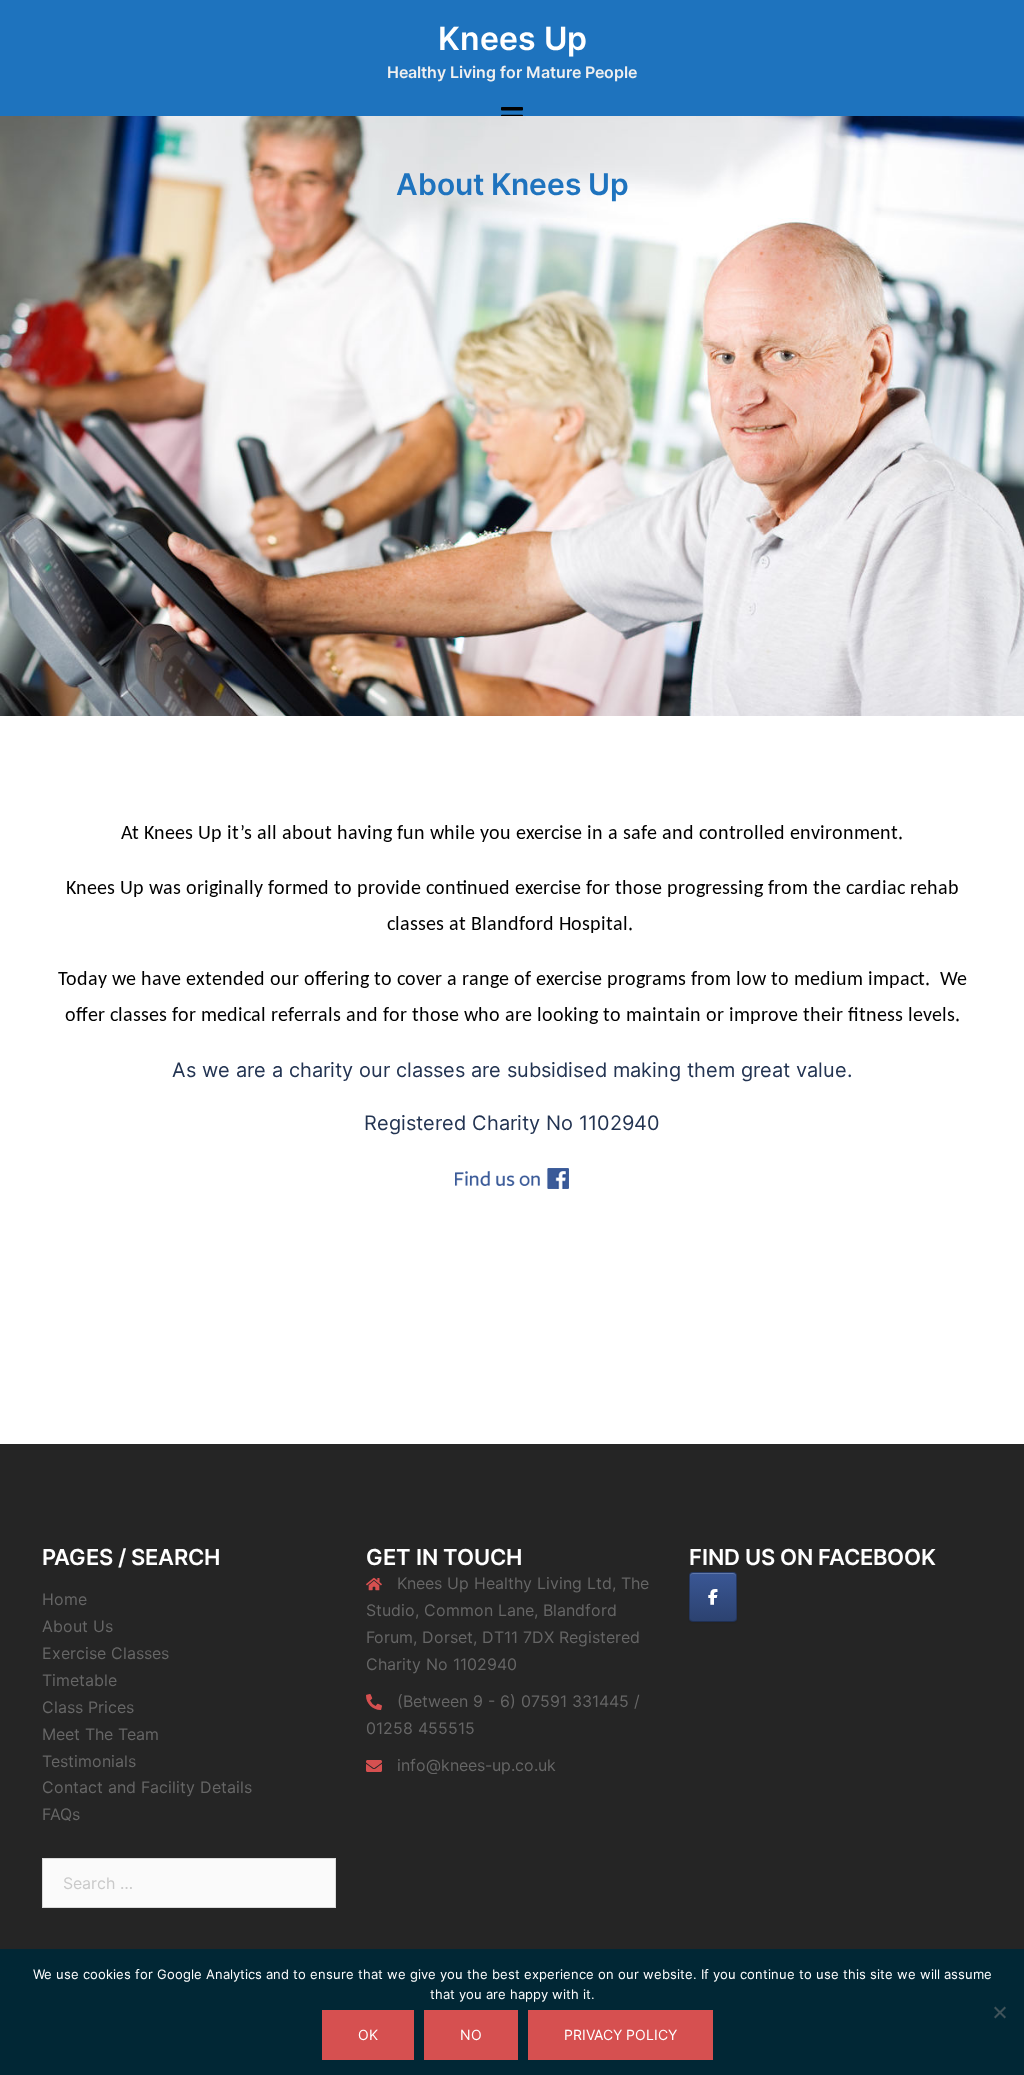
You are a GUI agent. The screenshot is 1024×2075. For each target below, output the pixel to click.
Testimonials (89, 1761)
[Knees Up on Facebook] (713, 1597)
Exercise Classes (105, 1653)
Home (64, 1599)
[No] (999, 2012)
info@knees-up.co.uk (476, 1765)
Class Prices (88, 1707)
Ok (368, 2034)
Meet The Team (100, 1734)
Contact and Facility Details (147, 1787)
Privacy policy (620, 2034)
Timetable (79, 1680)
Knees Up (512, 38)
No (471, 2034)
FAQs (61, 1814)
